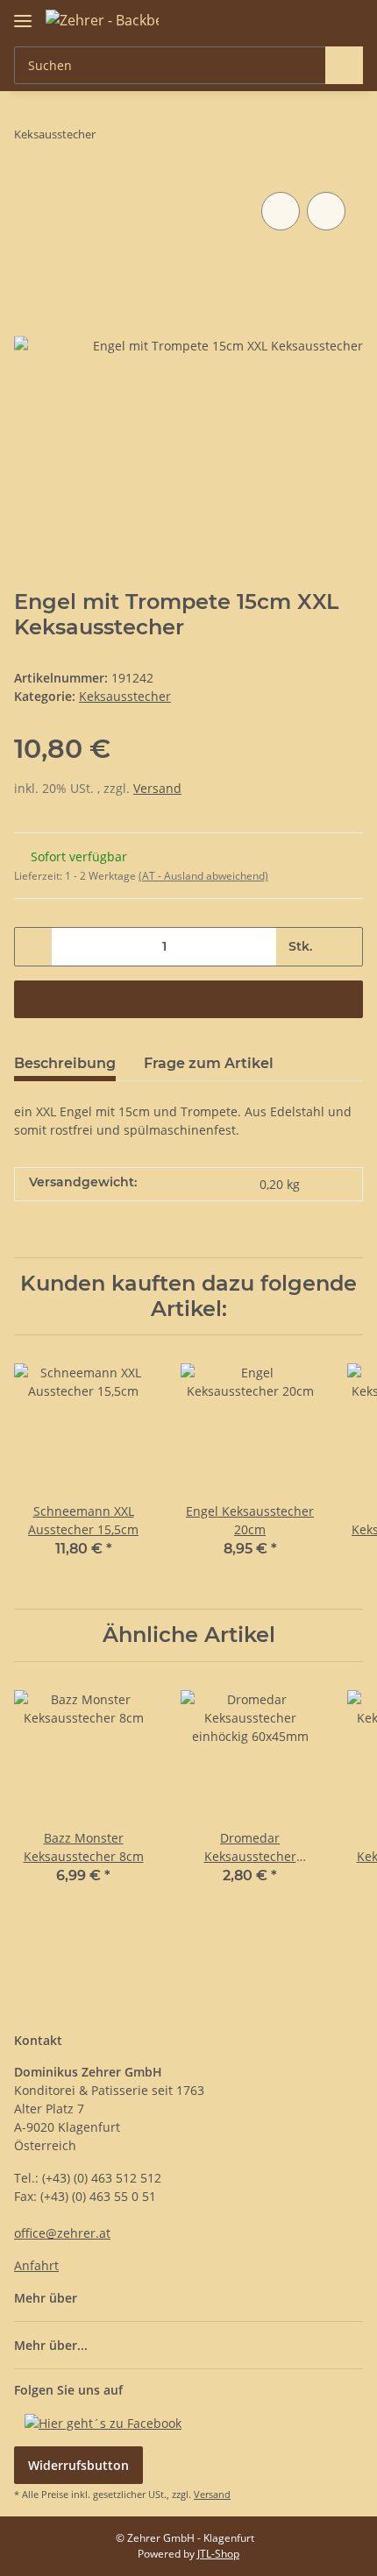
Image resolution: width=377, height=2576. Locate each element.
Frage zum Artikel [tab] (209, 1063)
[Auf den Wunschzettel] (326, 211)
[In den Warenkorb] (188, 999)
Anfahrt (36, 2265)
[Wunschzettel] (320, 19)
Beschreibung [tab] (65, 1063)
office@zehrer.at (62, 2233)
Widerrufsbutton (78, 2465)
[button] (294, 19)
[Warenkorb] (348, 19)
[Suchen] (344, 65)
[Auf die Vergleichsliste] (281, 211)
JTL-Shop (218, 2554)
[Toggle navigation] (23, 14)
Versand (157, 788)
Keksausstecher (125, 696)
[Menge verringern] (34, 947)
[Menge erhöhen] (343, 947)
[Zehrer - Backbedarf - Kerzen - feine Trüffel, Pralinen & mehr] (102, 20)
